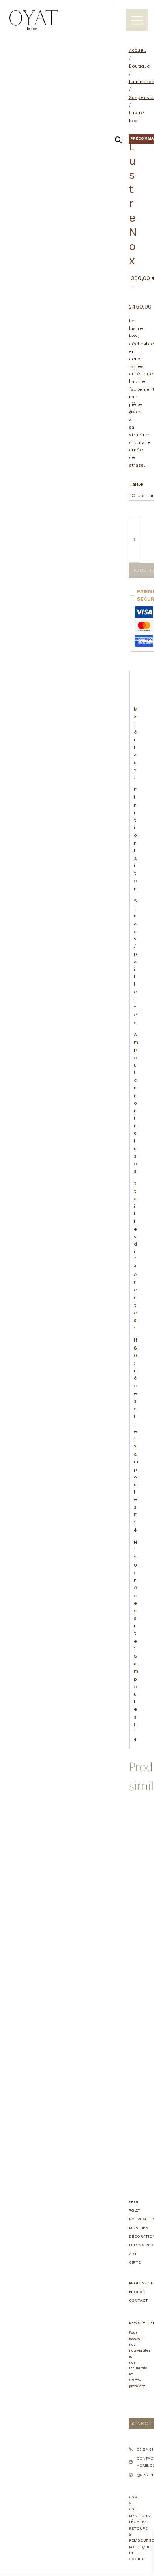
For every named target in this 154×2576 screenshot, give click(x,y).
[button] (118, 140)
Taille (136, 484)
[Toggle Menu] (137, 20)
